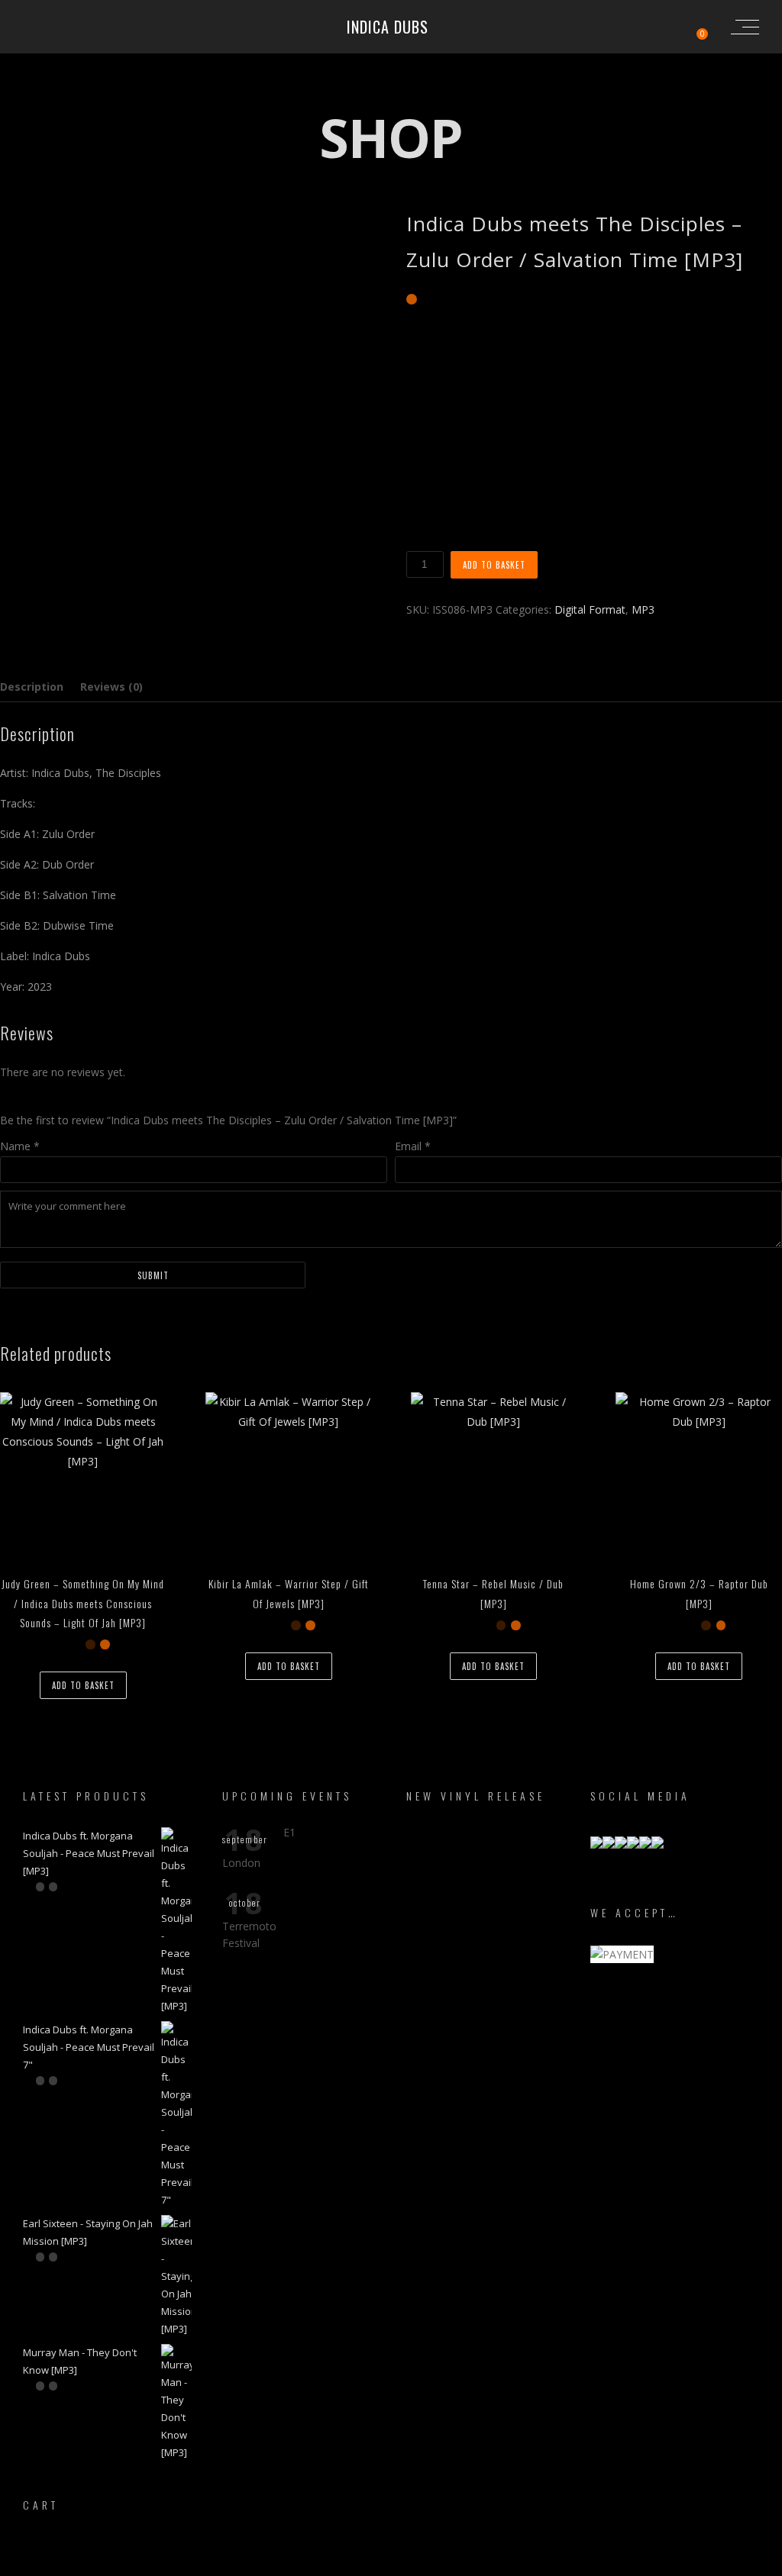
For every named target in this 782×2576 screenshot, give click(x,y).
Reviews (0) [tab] (111, 687)
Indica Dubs (388, 27)
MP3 (643, 609)
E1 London (259, 1847)
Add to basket (494, 565)
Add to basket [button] (83, 1685)
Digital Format (590, 609)
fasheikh (466, 2563)
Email (413, 1146)
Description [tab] (32, 687)
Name (20, 1146)
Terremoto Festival (249, 1934)
